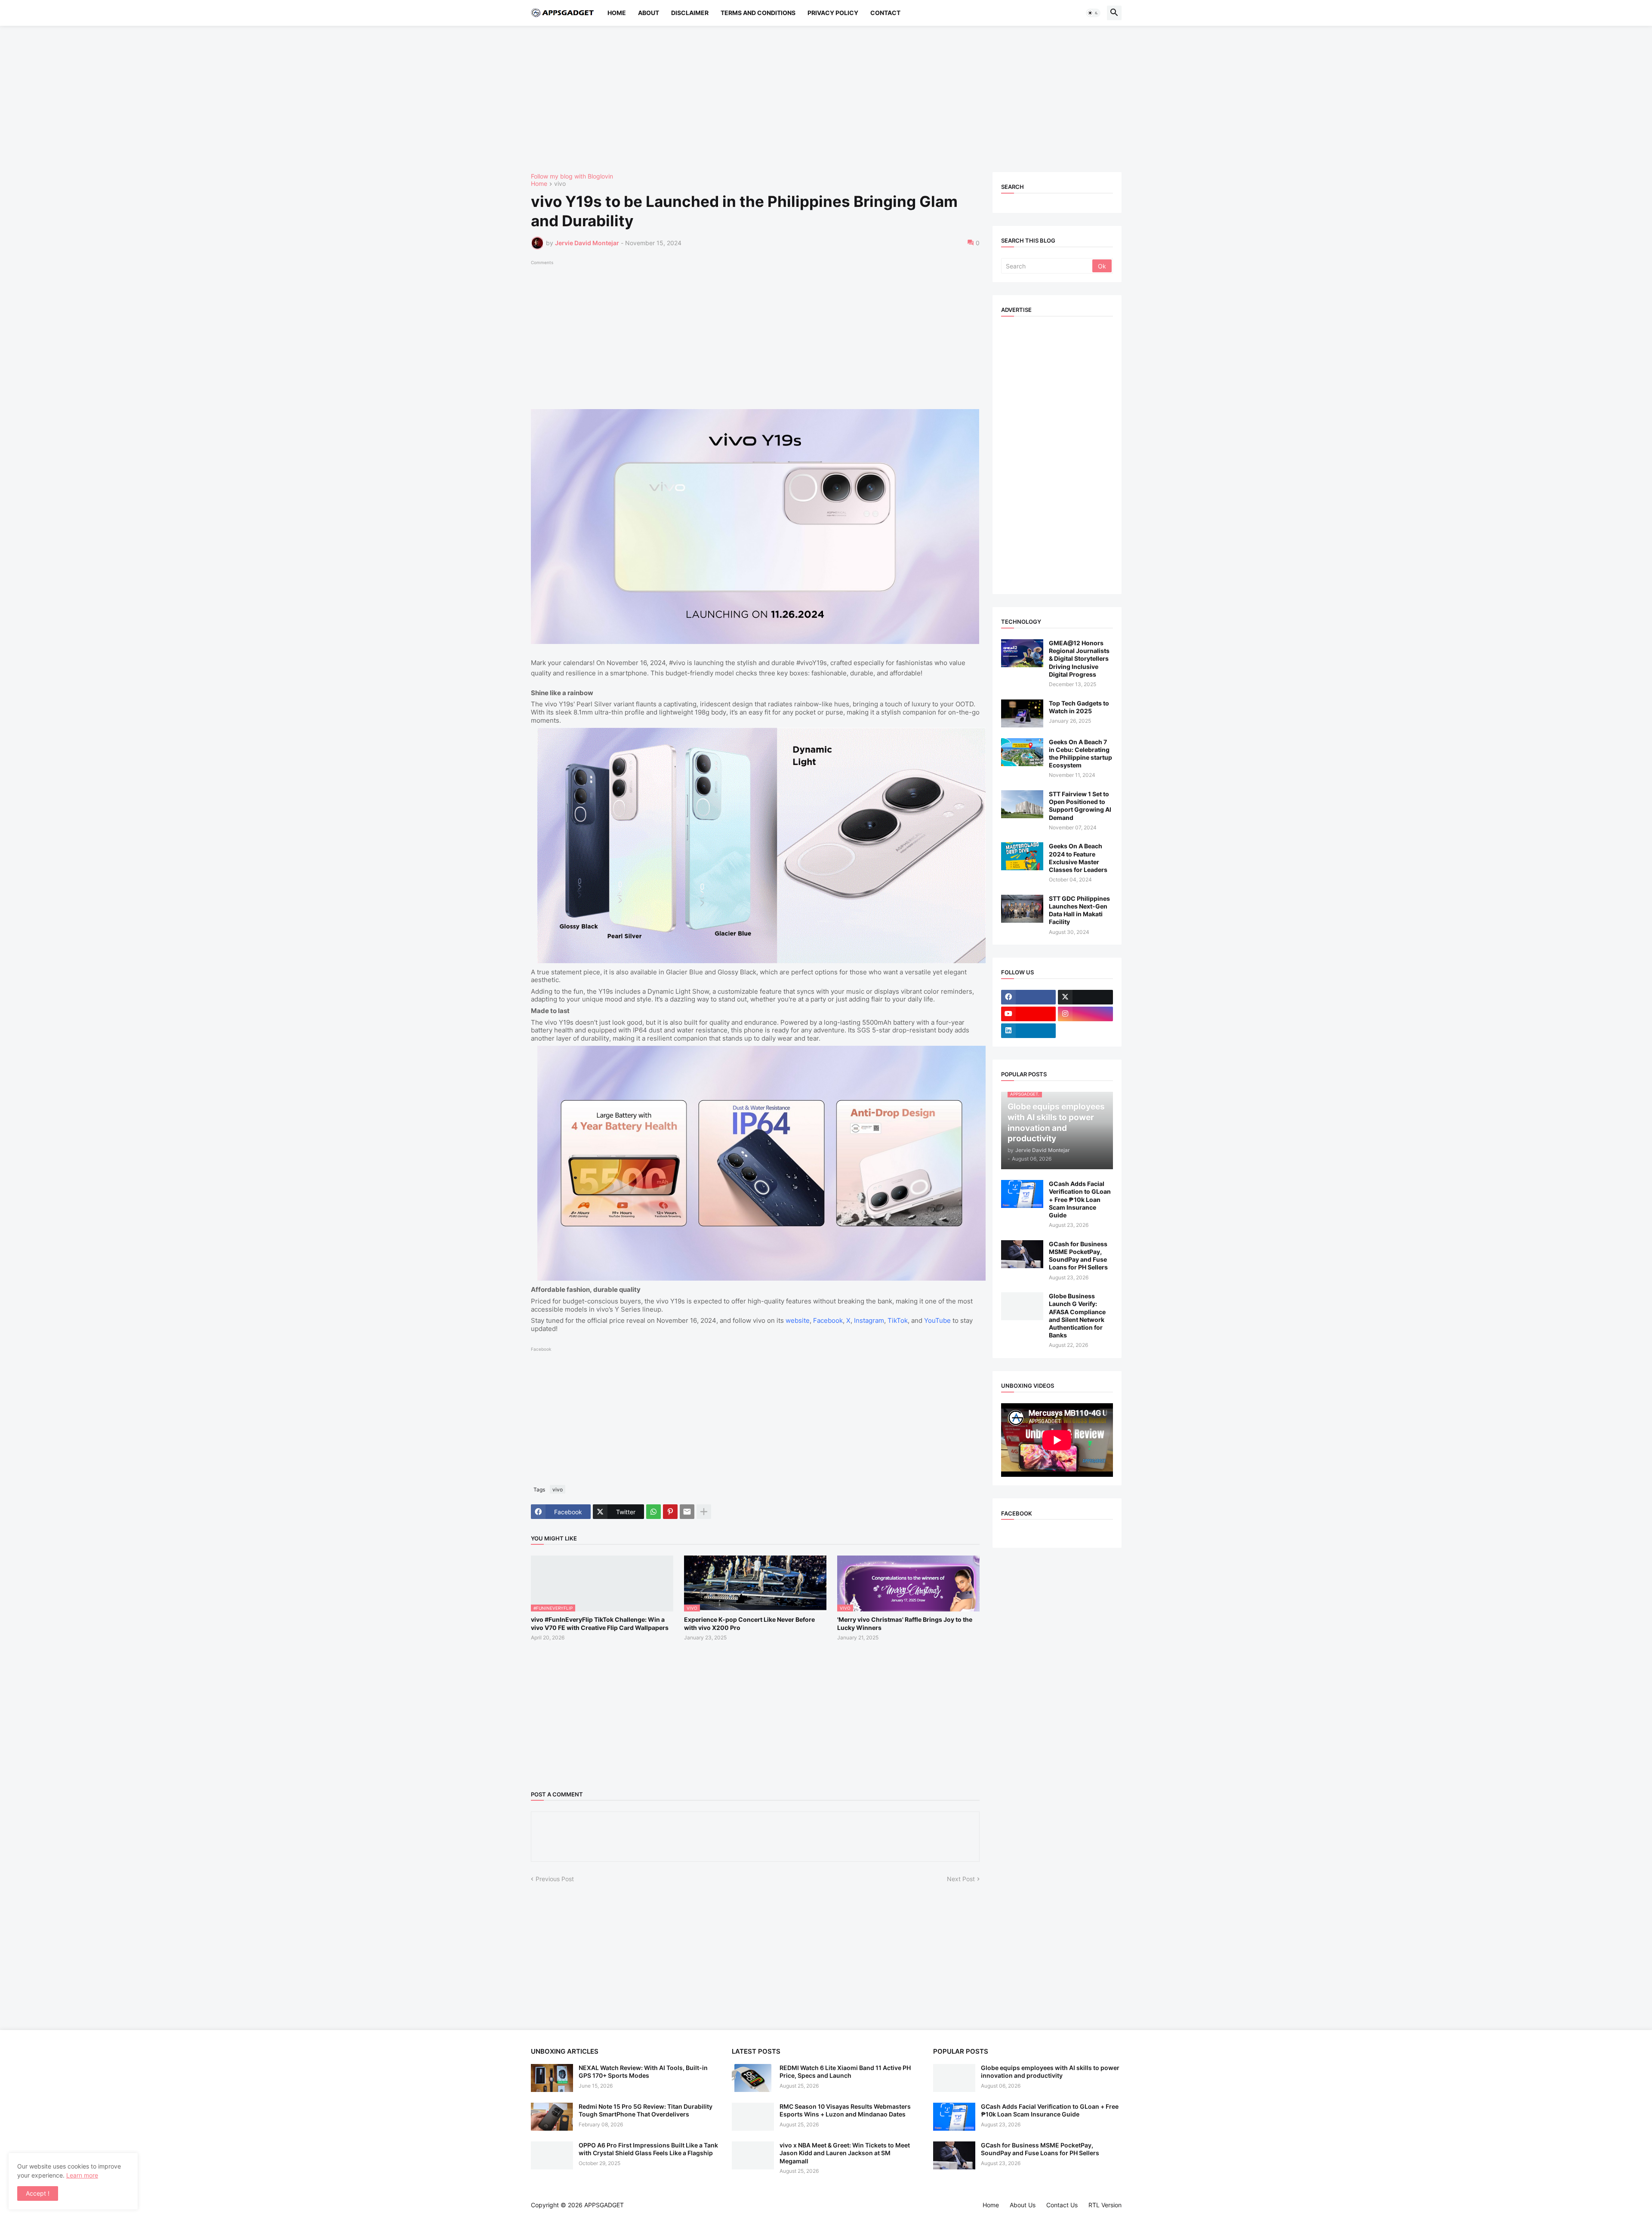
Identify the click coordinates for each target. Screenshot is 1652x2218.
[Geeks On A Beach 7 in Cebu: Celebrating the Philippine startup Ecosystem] (1022, 752)
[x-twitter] (1085, 997)
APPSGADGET (604, 2205)
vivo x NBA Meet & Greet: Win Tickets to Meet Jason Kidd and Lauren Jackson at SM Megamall (845, 2153)
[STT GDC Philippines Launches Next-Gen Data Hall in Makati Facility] (1022, 909)
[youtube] (1029, 1014)
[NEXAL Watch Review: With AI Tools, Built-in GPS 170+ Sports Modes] (552, 2078)
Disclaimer (690, 13)
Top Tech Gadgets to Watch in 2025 (1079, 707)
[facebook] (1029, 997)
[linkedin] (1029, 1031)
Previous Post (555, 1879)
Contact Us (1062, 2205)
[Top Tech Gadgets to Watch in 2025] (1022, 713)
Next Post (961, 1879)
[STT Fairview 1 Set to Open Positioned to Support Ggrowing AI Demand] (1022, 804)
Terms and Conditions (758, 13)
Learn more (82, 2175)
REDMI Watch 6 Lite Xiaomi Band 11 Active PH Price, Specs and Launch (845, 2072)
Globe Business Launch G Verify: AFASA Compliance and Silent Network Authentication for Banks (1077, 1315)
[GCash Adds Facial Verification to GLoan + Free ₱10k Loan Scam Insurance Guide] (1022, 1194)
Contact (885, 13)
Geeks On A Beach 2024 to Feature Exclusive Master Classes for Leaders (1078, 858)
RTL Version (1105, 2205)
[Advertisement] (789, 99)
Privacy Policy (833, 13)
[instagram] (1085, 1014)
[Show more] (704, 1512)
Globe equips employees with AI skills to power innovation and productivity (1050, 2072)
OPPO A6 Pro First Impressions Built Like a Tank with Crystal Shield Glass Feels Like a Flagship (648, 2149)
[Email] (687, 1512)
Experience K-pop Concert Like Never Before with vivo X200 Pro (749, 1623)
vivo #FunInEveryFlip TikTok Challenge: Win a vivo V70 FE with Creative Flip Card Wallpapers (600, 1623)
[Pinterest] (670, 1512)
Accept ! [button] (38, 2193)
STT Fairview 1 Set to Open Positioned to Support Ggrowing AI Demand (1080, 806)
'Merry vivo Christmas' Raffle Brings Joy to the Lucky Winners (905, 1623)
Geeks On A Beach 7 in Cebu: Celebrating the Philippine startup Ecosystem (1080, 754)
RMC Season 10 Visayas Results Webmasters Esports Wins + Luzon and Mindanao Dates (845, 2110)
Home (617, 13)
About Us (1023, 2205)
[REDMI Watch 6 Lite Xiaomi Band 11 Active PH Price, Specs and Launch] (753, 2078)
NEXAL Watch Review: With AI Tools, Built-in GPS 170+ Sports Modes (643, 2072)
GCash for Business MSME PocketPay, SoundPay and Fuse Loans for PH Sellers (1078, 1256)
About (649, 13)
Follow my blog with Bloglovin (572, 176)
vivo (560, 184)
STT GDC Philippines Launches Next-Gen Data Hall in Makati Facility (1079, 910)
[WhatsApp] (653, 1512)
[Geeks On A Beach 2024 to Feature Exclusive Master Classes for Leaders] (1022, 856)
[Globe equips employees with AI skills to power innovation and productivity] (954, 2078)
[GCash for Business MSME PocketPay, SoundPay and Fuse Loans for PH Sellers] (1022, 1254)
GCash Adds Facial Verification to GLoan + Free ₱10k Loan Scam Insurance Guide (1080, 1199)
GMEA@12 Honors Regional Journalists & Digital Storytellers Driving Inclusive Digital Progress (1079, 659)
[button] (1093, 13)
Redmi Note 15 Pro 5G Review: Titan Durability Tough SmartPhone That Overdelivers (646, 2110)
